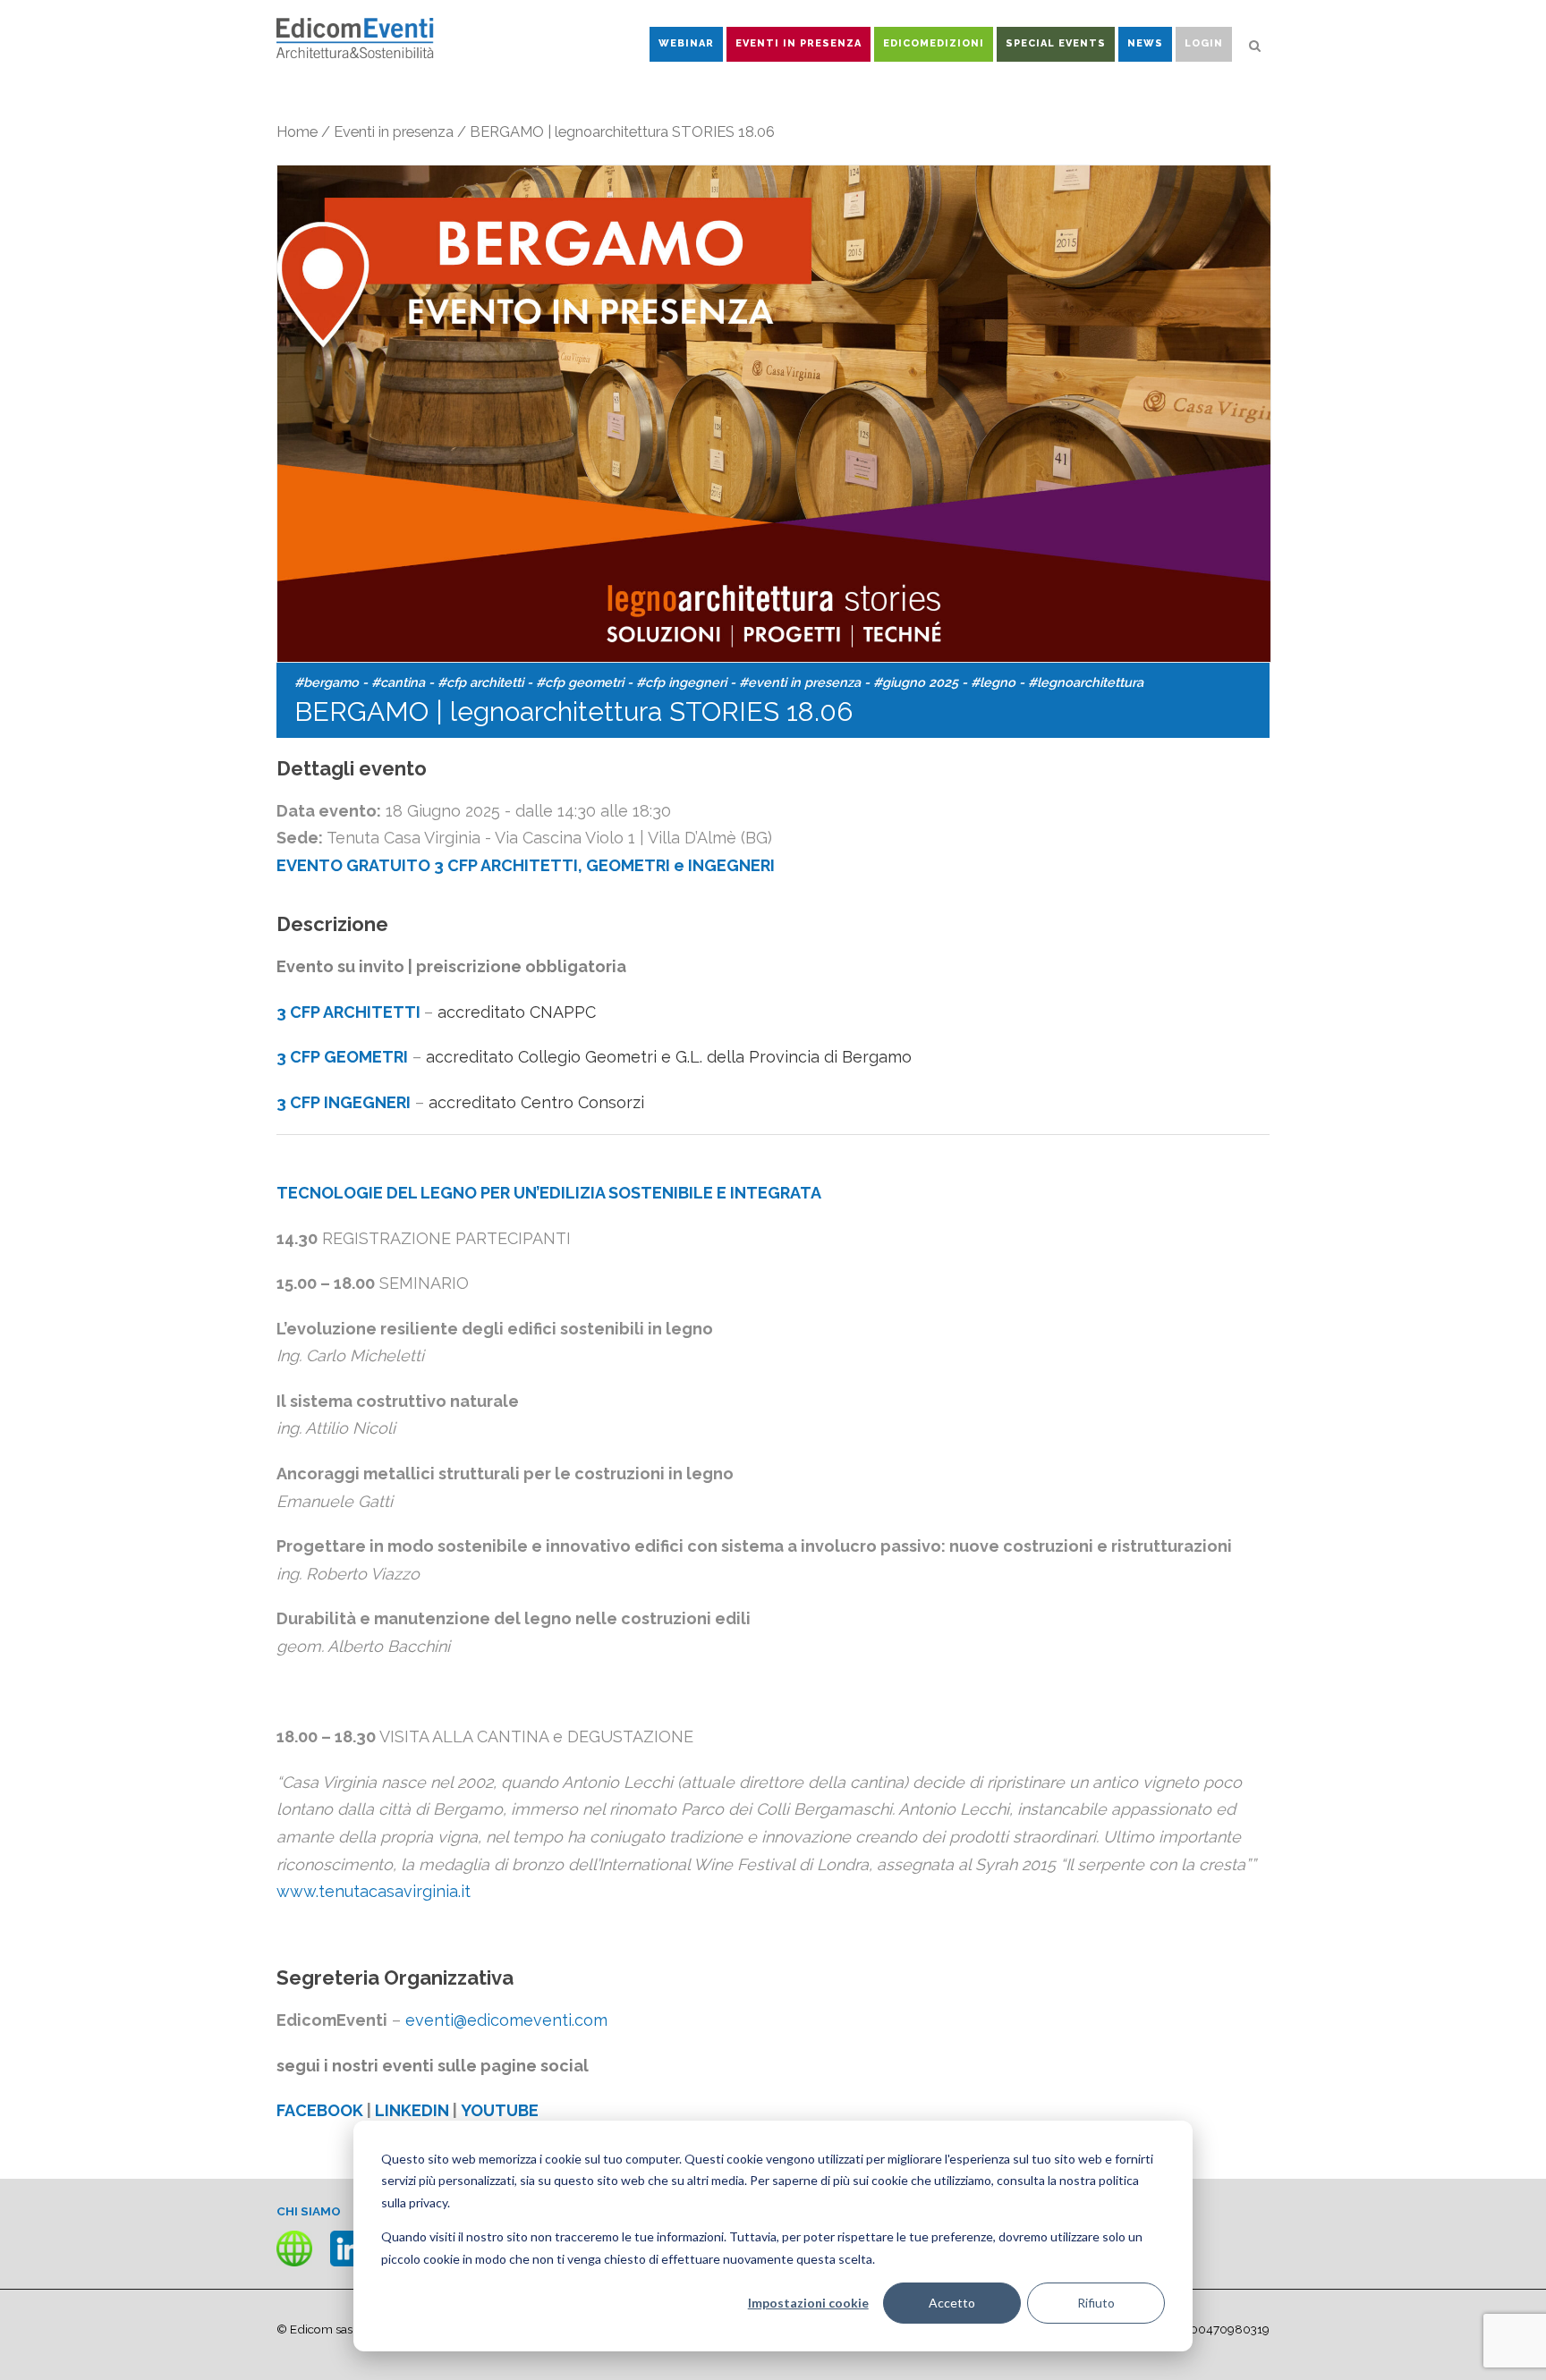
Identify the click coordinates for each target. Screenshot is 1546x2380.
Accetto (952, 2303)
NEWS (1145, 43)
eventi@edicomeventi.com (506, 2020)
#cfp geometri (580, 682)
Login (1204, 43)
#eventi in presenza (800, 682)
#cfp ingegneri (681, 682)
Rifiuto (1096, 2303)
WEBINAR (686, 43)
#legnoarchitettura (1086, 682)
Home (297, 131)
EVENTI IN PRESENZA (798, 43)
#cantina (398, 682)
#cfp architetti (480, 682)
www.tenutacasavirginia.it (374, 1891)
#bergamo (327, 682)
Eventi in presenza (394, 131)
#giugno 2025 (916, 682)
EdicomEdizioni (934, 43)
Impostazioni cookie (808, 2303)
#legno (993, 682)
